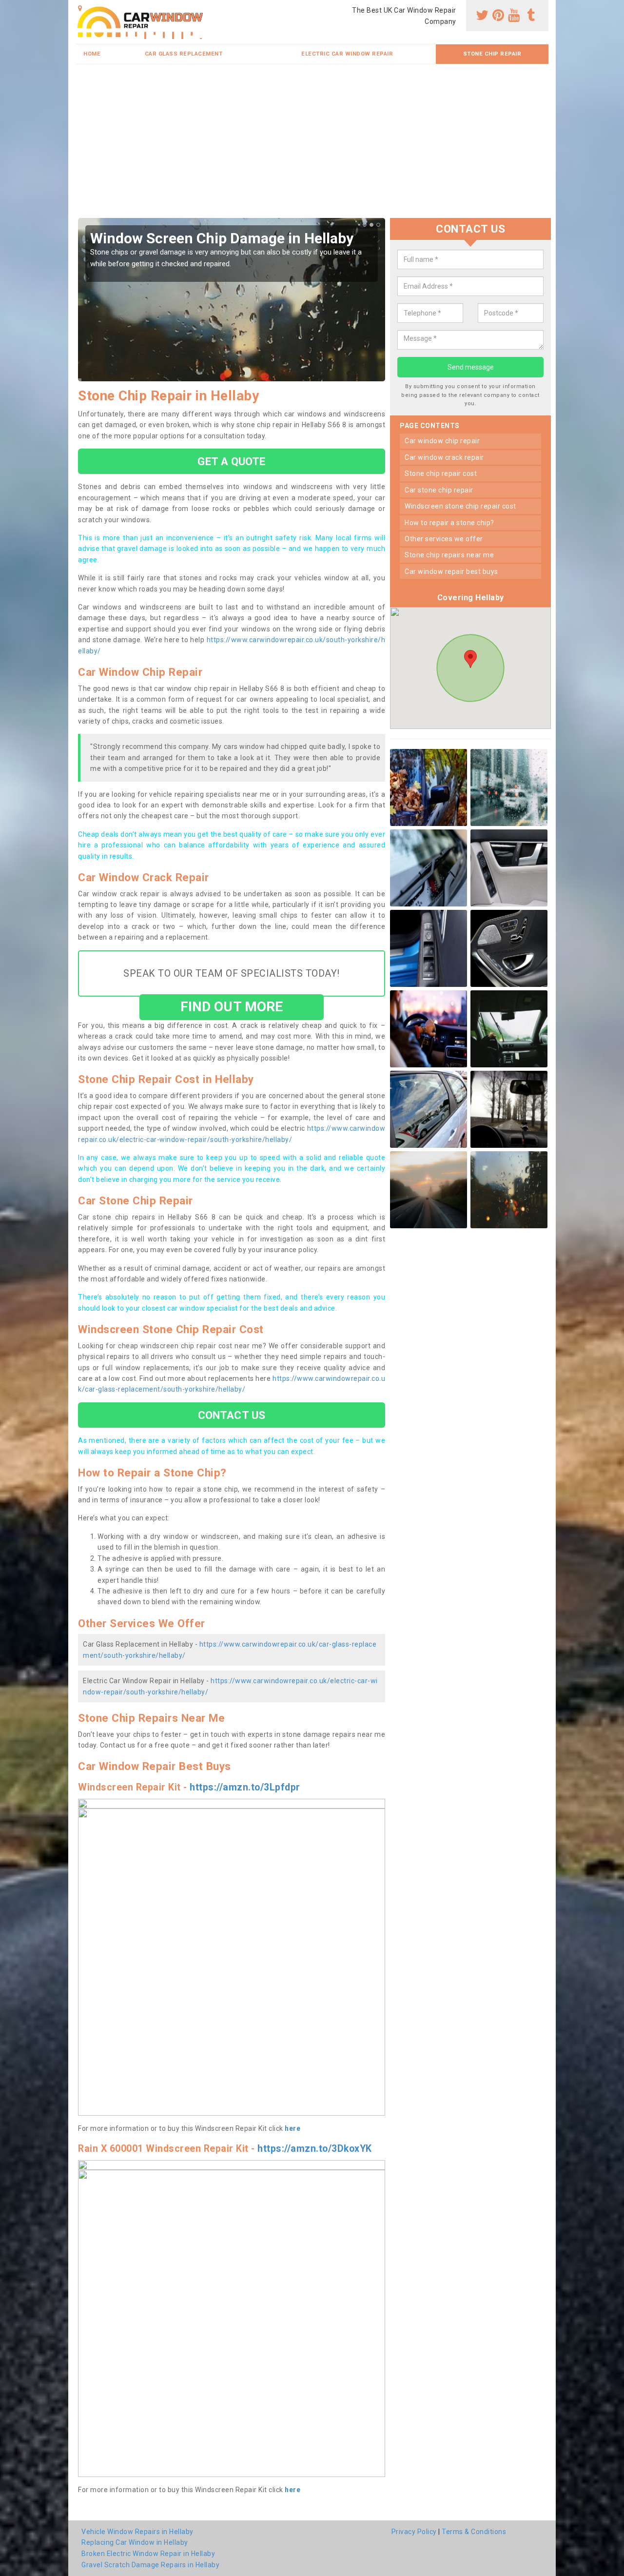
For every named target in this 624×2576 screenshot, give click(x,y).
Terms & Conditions (474, 2532)
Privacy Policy (414, 2532)
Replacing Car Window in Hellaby (135, 2542)
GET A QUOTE (231, 461)
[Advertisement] (312, 145)
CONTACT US (232, 1415)
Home (92, 54)
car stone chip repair (439, 490)
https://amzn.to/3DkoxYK (315, 2149)
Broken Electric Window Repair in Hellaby (148, 2554)
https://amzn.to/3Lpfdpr (245, 1787)
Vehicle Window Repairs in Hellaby (137, 2532)
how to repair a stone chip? (449, 523)
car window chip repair (442, 441)
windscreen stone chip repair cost (460, 506)
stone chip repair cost (441, 473)
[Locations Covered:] (80, 8)
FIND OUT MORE (232, 1007)
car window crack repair (444, 457)
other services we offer (444, 539)
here (292, 2128)
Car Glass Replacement (184, 54)
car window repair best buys (451, 571)
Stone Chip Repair (492, 54)
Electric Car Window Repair (347, 54)
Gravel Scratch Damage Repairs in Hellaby (150, 2565)
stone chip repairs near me (449, 555)
